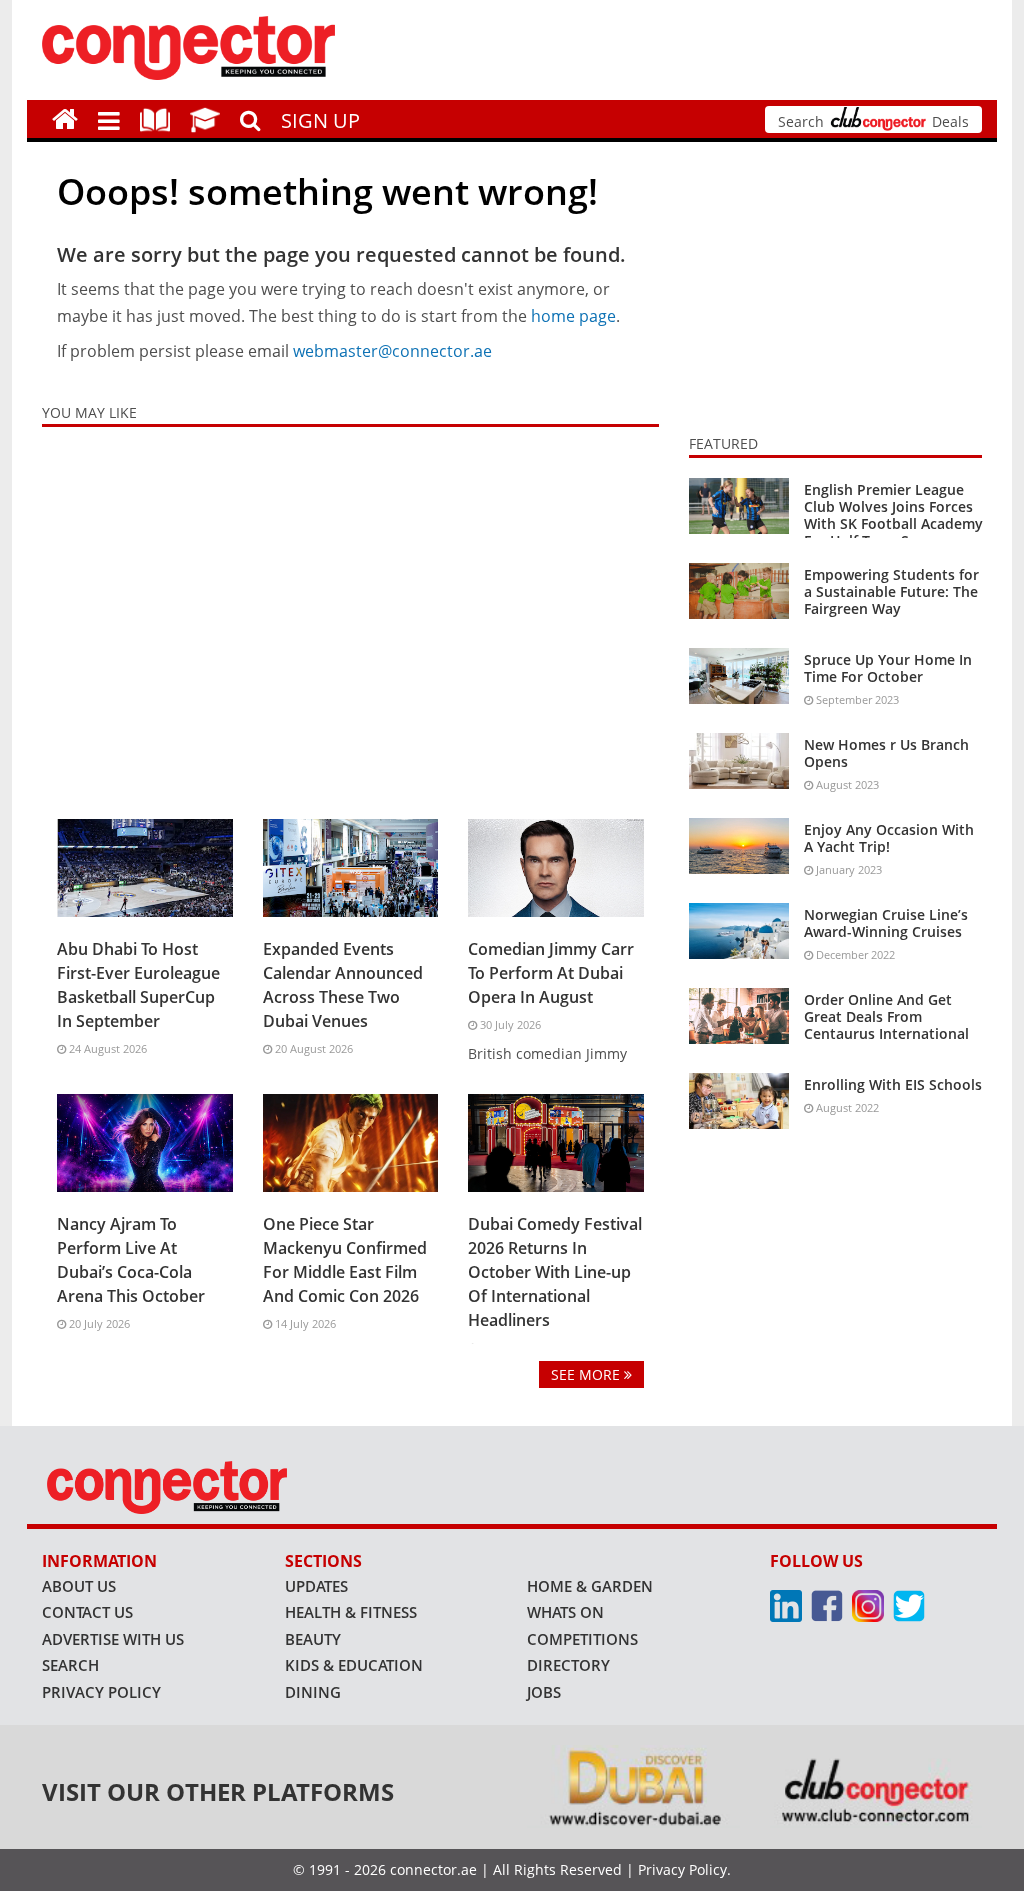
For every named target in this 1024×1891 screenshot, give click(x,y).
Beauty (313, 1639)
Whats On (565, 1612)
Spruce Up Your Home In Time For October (888, 668)
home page (573, 316)
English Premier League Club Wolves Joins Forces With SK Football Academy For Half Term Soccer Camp (893, 523)
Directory (568, 1665)
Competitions (582, 1639)
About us (79, 1586)
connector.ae (433, 1869)
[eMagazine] (155, 118)
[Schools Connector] (205, 118)
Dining (313, 1692)
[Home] (65, 118)
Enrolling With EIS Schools (893, 1084)
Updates (316, 1586)
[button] (109, 119)
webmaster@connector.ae (392, 351)
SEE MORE (587, 1374)
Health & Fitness (351, 1612)
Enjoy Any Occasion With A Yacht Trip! (889, 838)
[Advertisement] (350, 618)
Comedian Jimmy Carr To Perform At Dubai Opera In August (551, 973)
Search (70, 1665)
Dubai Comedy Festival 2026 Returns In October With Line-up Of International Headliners (555, 1272)
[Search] (250, 118)
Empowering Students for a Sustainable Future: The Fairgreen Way (891, 591)
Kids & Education (354, 1665)
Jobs (544, 1692)
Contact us (87, 1612)
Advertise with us (113, 1639)
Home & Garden (590, 1586)
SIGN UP (320, 120)
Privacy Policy (101, 1692)
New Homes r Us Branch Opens (886, 753)
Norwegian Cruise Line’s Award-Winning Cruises (886, 923)
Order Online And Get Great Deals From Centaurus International (886, 1016)
